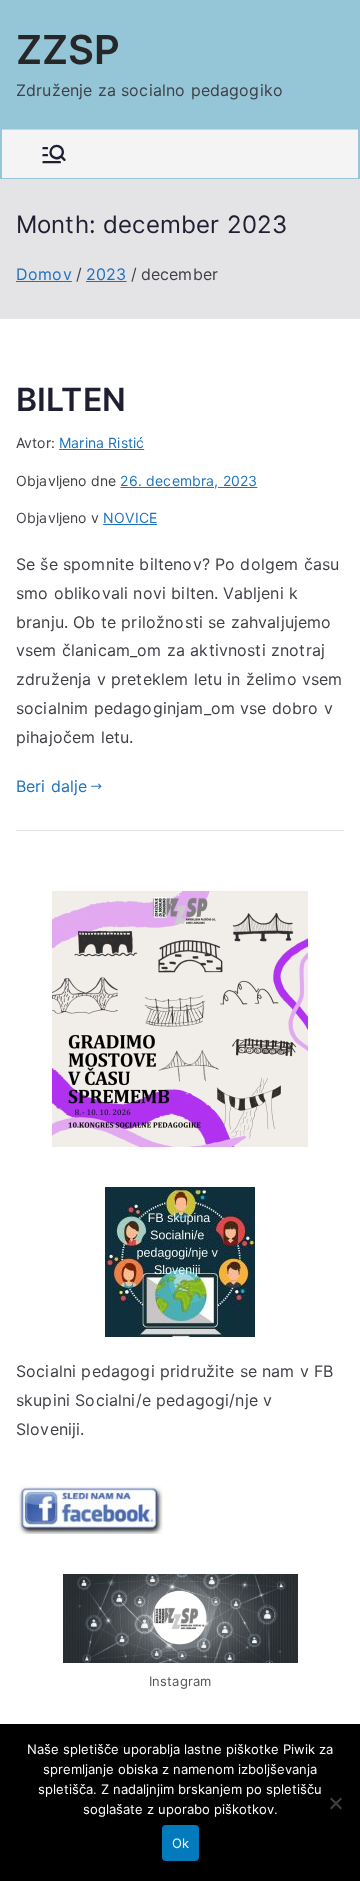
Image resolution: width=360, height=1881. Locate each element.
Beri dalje (52, 786)
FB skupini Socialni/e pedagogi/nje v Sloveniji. (174, 1400)
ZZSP (68, 49)
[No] (335, 1803)
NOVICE (130, 517)
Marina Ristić (101, 442)
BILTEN (71, 399)
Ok (180, 1843)
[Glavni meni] (54, 154)
